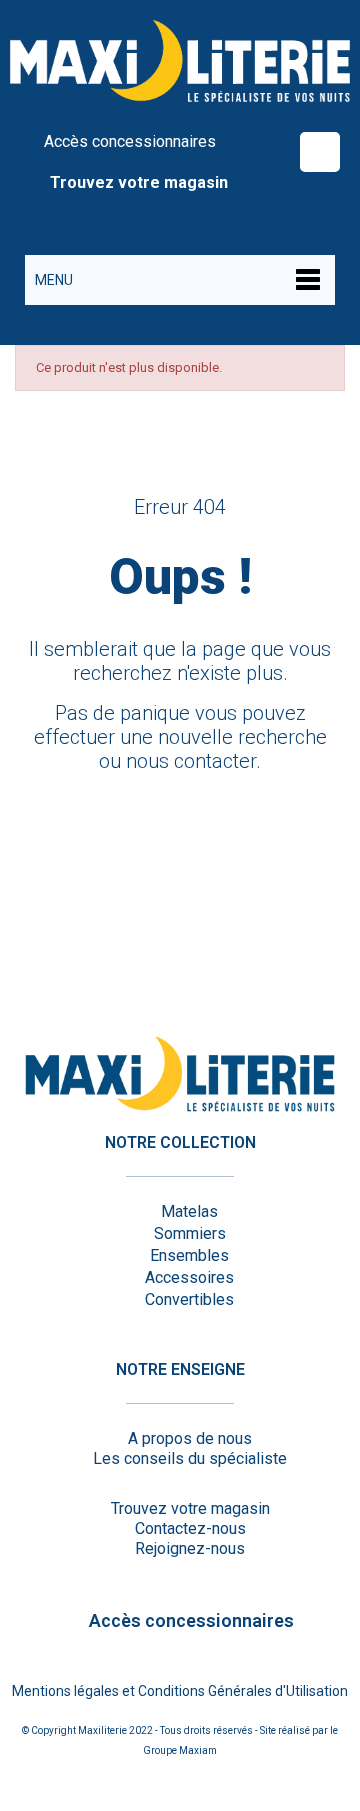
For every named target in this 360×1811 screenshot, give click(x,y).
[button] (320, 152)
